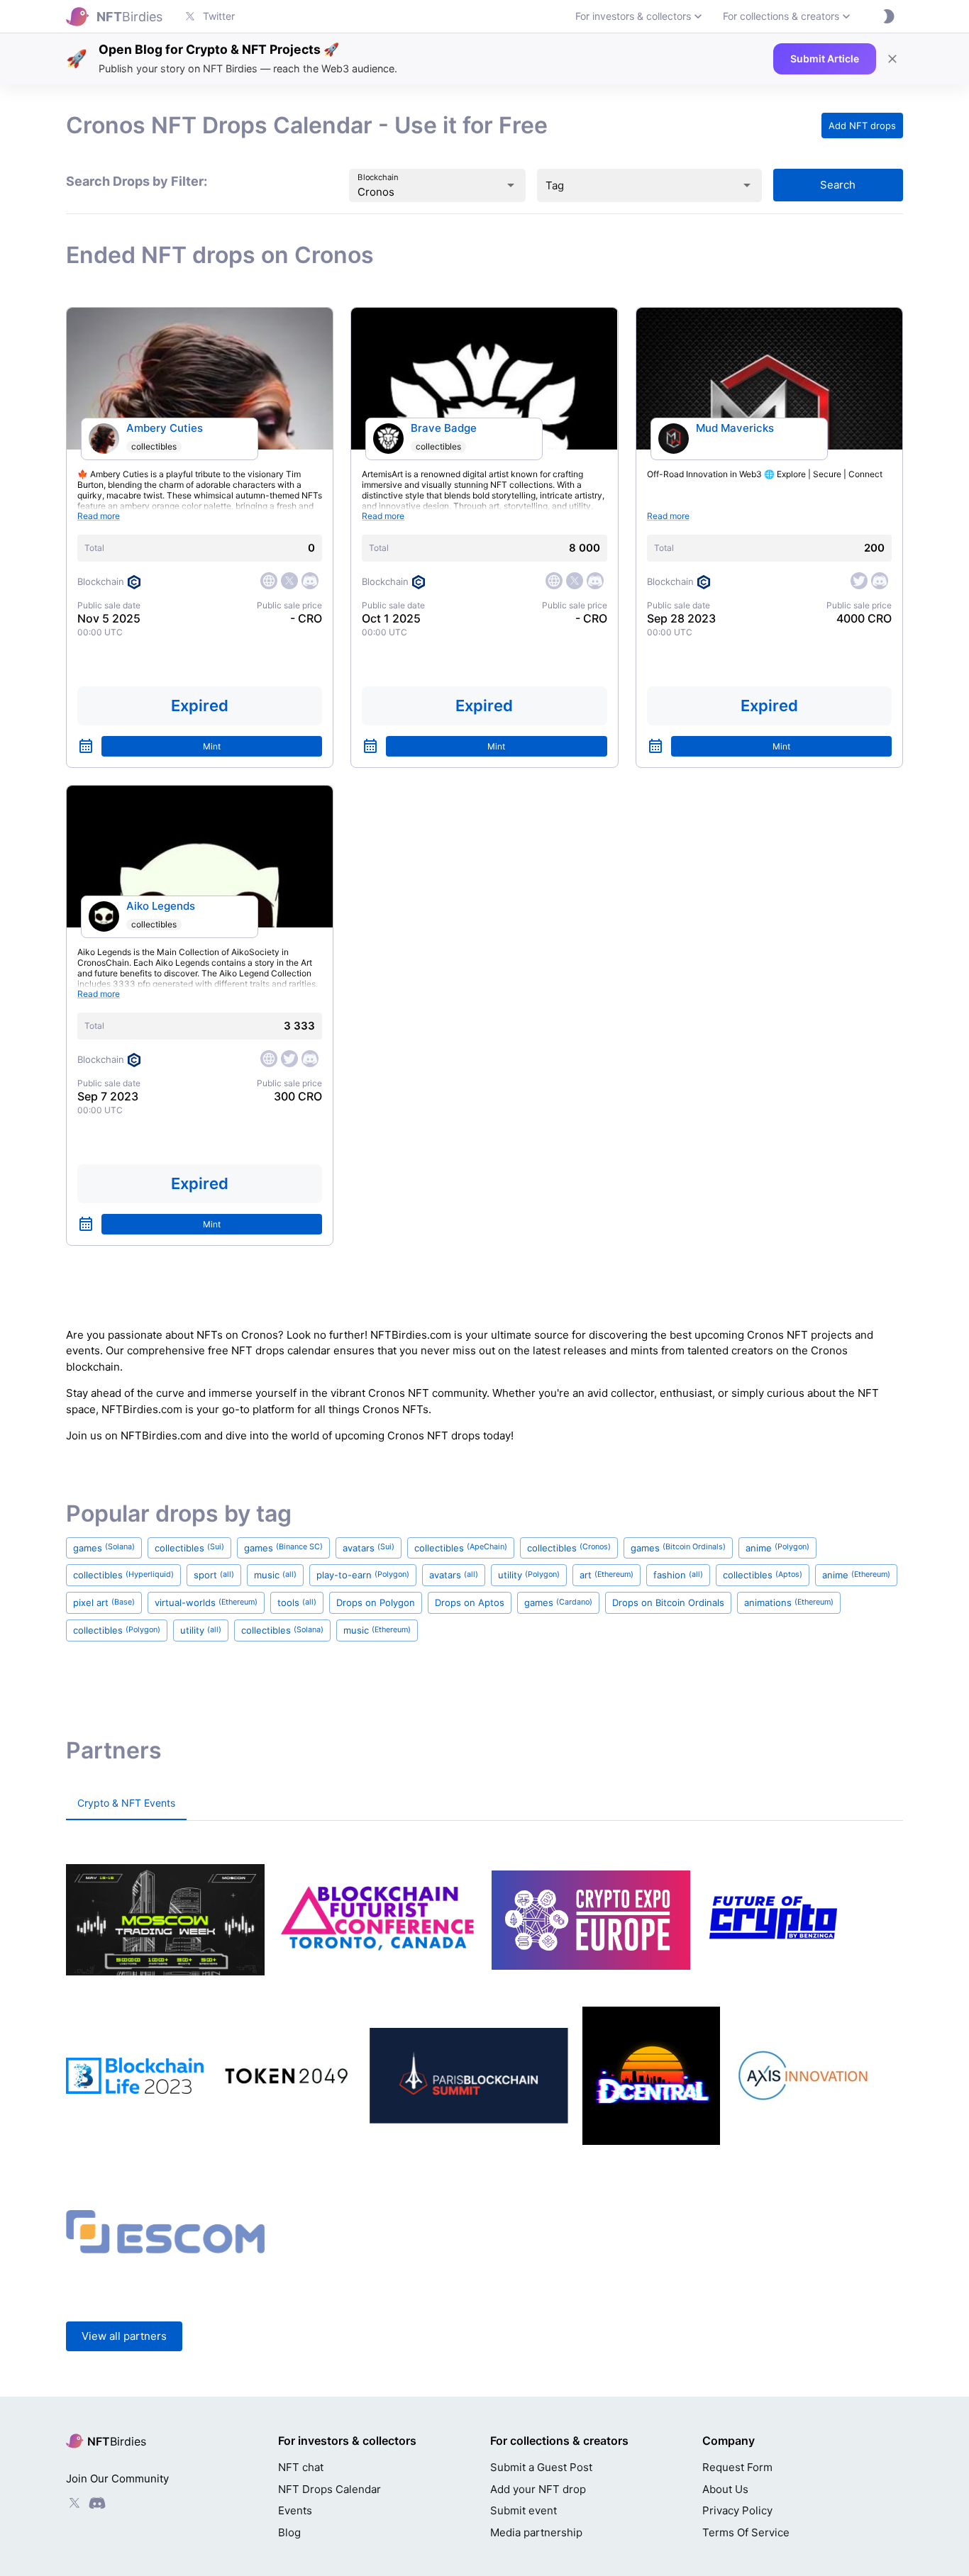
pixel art (104, 1602)
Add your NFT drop (538, 2489)
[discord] (310, 581)
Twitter (219, 16)
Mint (212, 746)
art (607, 1575)
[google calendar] (86, 746)
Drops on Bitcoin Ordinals (668, 1602)
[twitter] (289, 581)
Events (295, 2510)
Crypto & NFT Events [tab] (126, 1803)
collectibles (154, 446)
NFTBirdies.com (411, 1335)
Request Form (737, 2467)
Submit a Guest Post (541, 2467)
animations (789, 1602)
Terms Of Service (746, 2532)
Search (838, 185)
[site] (269, 581)
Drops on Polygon (376, 1602)
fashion (678, 1575)
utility (529, 1575)
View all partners (124, 2336)
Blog (289, 2532)
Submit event (524, 2510)
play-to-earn (363, 1575)
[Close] (892, 59)
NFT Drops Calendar (330, 2489)
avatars (369, 1548)
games (104, 1548)
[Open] (511, 185)
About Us (725, 2489)
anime (777, 1548)
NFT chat (301, 2467)
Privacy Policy (737, 2510)
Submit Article (825, 58)
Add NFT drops (862, 126)
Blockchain (378, 177)
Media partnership (536, 2532)
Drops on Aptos (470, 1602)
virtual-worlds (206, 1602)
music (275, 1575)
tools (297, 1602)
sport (214, 1575)
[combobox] (417, 192)
